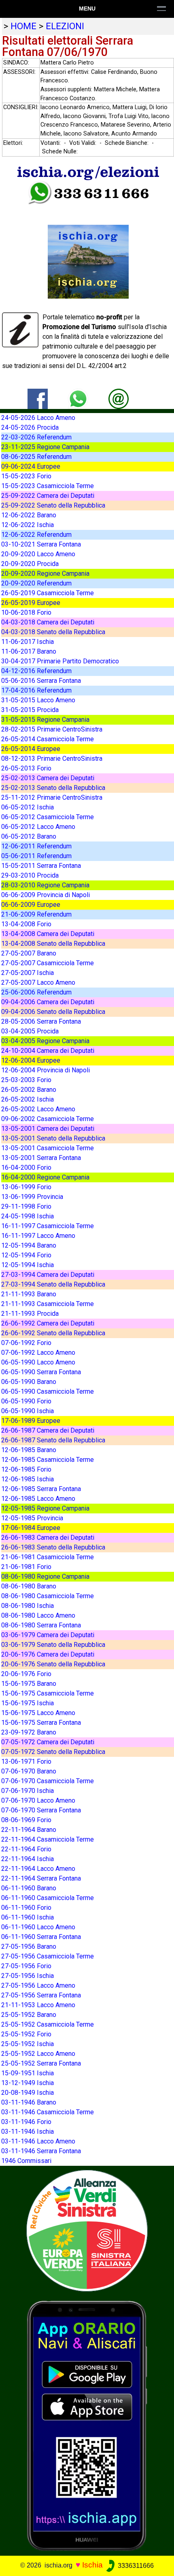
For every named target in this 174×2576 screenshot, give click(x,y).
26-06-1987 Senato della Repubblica (53, 1440)
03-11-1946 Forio (26, 2122)
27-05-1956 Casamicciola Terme (48, 1956)
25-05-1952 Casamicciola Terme (48, 2024)
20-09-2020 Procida (30, 564)
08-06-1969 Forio (26, 1820)
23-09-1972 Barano (29, 1732)
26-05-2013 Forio (26, 768)
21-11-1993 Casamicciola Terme (48, 1304)
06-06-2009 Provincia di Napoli (46, 895)
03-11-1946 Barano (29, 2102)
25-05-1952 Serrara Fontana (41, 2063)
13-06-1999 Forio (26, 1187)
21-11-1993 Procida (30, 1314)
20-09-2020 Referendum (36, 583)
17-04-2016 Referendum (36, 690)
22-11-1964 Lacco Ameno (38, 1869)
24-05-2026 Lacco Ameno (38, 418)
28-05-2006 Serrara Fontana (41, 1021)
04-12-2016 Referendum (36, 671)
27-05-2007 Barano (29, 953)
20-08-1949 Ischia (28, 2093)
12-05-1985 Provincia (32, 1518)
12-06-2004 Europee (31, 1060)
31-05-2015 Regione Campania (45, 720)
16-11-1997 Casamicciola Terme (48, 1226)
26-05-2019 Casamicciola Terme (48, 593)
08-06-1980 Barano (29, 1586)
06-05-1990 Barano (29, 1382)
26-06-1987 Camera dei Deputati (48, 1430)
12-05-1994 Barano (29, 1245)
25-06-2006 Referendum (36, 992)
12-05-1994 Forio (26, 1255)
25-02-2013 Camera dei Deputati (48, 778)
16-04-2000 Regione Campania (45, 1177)
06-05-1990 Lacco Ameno (38, 1362)
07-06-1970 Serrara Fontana (41, 1810)
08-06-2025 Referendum (36, 457)
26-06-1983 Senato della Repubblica (53, 1547)
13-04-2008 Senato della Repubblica (53, 944)
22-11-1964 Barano (29, 1830)
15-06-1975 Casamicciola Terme (48, 1693)
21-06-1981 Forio (26, 1567)
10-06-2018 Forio (26, 612)
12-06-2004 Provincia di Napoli (46, 1070)
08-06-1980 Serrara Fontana (41, 1625)
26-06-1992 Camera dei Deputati (48, 1323)
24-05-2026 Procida (30, 427)
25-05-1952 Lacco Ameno (38, 2054)
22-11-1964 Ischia (28, 1859)
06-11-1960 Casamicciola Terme (48, 1898)
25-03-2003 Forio (26, 1080)
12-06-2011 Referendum (36, 846)
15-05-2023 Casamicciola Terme (48, 486)
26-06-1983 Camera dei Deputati (48, 1538)
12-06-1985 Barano (29, 1450)
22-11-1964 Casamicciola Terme (48, 1839)
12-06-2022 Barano (29, 515)
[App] (87, 2425)
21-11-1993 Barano (29, 1294)
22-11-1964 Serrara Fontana (41, 1878)
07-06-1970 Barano (29, 1771)
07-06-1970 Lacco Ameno (38, 1800)
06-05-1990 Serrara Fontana (41, 1372)
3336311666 (135, 2566)
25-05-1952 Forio (26, 2034)
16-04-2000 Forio (26, 1167)
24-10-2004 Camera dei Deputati (48, 1051)
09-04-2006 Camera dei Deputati (48, 1002)
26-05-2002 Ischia (28, 1099)
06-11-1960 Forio (26, 1908)
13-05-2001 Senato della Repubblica (53, 1138)
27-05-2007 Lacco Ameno (38, 982)
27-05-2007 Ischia (28, 973)
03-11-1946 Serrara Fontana (41, 2151)
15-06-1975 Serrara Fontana (41, 1723)
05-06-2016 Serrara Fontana (41, 681)
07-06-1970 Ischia (28, 1791)
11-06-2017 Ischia (28, 642)
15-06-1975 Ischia (28, 1703)
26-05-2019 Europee (31, 603)
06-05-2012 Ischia (28, 807)
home (23, 26)
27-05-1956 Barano (29, 1947)
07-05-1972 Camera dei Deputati (48, 1742)
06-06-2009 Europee (31, 905)
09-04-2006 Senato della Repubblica (53, 1012)
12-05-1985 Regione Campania (45, 1508)
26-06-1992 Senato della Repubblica (53, 1333)
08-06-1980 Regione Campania (45, 1576)
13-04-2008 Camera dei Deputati (48, 934)
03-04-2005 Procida (30, 1031)
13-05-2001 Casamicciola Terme (48, 1148)
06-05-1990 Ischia (28, 1411)
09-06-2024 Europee (31, 466)
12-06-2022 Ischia (28, 525)
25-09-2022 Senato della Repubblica (53, 505)
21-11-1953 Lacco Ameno (38, 2005)
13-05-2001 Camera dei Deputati (48, 1129)
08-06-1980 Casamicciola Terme (48, 1596)
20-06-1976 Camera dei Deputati (48, 1654)
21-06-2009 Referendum (36, 914)
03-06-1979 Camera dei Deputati (48, 1635)
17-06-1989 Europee (31, 1421)
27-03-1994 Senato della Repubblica (53, 1284)
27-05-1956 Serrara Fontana (41, 1995)
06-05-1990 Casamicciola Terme (48, 1391)
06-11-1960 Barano (29, 1888)
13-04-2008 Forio (26, 924)
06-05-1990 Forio (26, 1401)
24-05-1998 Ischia (28, 1216)
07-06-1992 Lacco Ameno (38, 1353)
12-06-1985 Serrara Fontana (41, 1489)
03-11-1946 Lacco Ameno (38, 2141)
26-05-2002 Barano (29, 1090)
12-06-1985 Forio (26, 1469)
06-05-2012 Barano (29, 836)
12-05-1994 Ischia (28, 1265)
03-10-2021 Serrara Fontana (41, 544)
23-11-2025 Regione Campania (45, 447)
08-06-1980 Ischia (28, 1606)
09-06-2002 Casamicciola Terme (48, 1119)
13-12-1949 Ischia (28, 2083)
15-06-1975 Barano (29, 1684)
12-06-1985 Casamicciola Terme (48, 1460)
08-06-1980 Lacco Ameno (38, 1615)
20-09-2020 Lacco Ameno (38, 554)
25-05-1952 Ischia (28, 2044)
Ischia (92, 2565)
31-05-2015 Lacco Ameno (38, 700)
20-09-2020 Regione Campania (45, 574)
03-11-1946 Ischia (28, 2132)
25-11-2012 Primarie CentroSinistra (52, 797)
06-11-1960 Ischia (28, 1917)
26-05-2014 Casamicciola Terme (48, 739)
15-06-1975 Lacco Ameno (38, 1713)
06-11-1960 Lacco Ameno (38, 1927)
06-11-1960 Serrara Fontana (41, 1937)
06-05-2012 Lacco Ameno (38, 827)
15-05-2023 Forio (26, 476)
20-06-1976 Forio (26, 1674)
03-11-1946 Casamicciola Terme (48, 2112)
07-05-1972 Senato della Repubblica (53, 1752)
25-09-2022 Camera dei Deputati (48, 496)
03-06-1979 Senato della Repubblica (53, 1645)
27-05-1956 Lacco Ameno (38, 1985)
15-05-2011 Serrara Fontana (41, 866)
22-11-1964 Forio (26, 1849)
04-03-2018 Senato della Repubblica (53, 632)
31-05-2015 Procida (30, 710)
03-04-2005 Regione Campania (45, 1041)
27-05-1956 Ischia (28, 1976)
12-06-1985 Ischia (28, 1479)
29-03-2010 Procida (30, 875)
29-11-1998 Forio (26, 1206)
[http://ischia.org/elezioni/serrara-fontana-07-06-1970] (119, 398)
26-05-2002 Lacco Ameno (38, 1109)
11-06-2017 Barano (29, 651)
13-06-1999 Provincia (32, 1197)
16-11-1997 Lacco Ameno (38, 1236)
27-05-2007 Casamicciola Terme (48, 963)
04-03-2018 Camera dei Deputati (48, 622)
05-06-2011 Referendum (36, 856)
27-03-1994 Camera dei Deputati (48, 1275)
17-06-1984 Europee (31, 1528)
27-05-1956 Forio (26, 1966)
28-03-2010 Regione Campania (45, 885)
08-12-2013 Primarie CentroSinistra (52, 759)
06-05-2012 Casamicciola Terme (48, 817)
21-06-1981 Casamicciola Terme (48, 1557)
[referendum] (87, 2230)
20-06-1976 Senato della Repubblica (53, 1664)
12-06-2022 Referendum (36, 535)
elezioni (65, 26)
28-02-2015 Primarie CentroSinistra (52, 729)
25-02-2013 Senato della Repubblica (53, 788)
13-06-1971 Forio (26, 1761)
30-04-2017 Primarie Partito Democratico (60, 661)
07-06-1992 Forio (26, 1343)
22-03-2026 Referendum (36, 437)
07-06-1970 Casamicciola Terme (48, 1781)
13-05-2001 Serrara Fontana (41, 1158)
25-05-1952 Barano (29, 2015)
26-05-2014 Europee (31, 749)
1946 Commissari (26, 2161)
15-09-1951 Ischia (28, 2073)
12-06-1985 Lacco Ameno (38, 1499)
